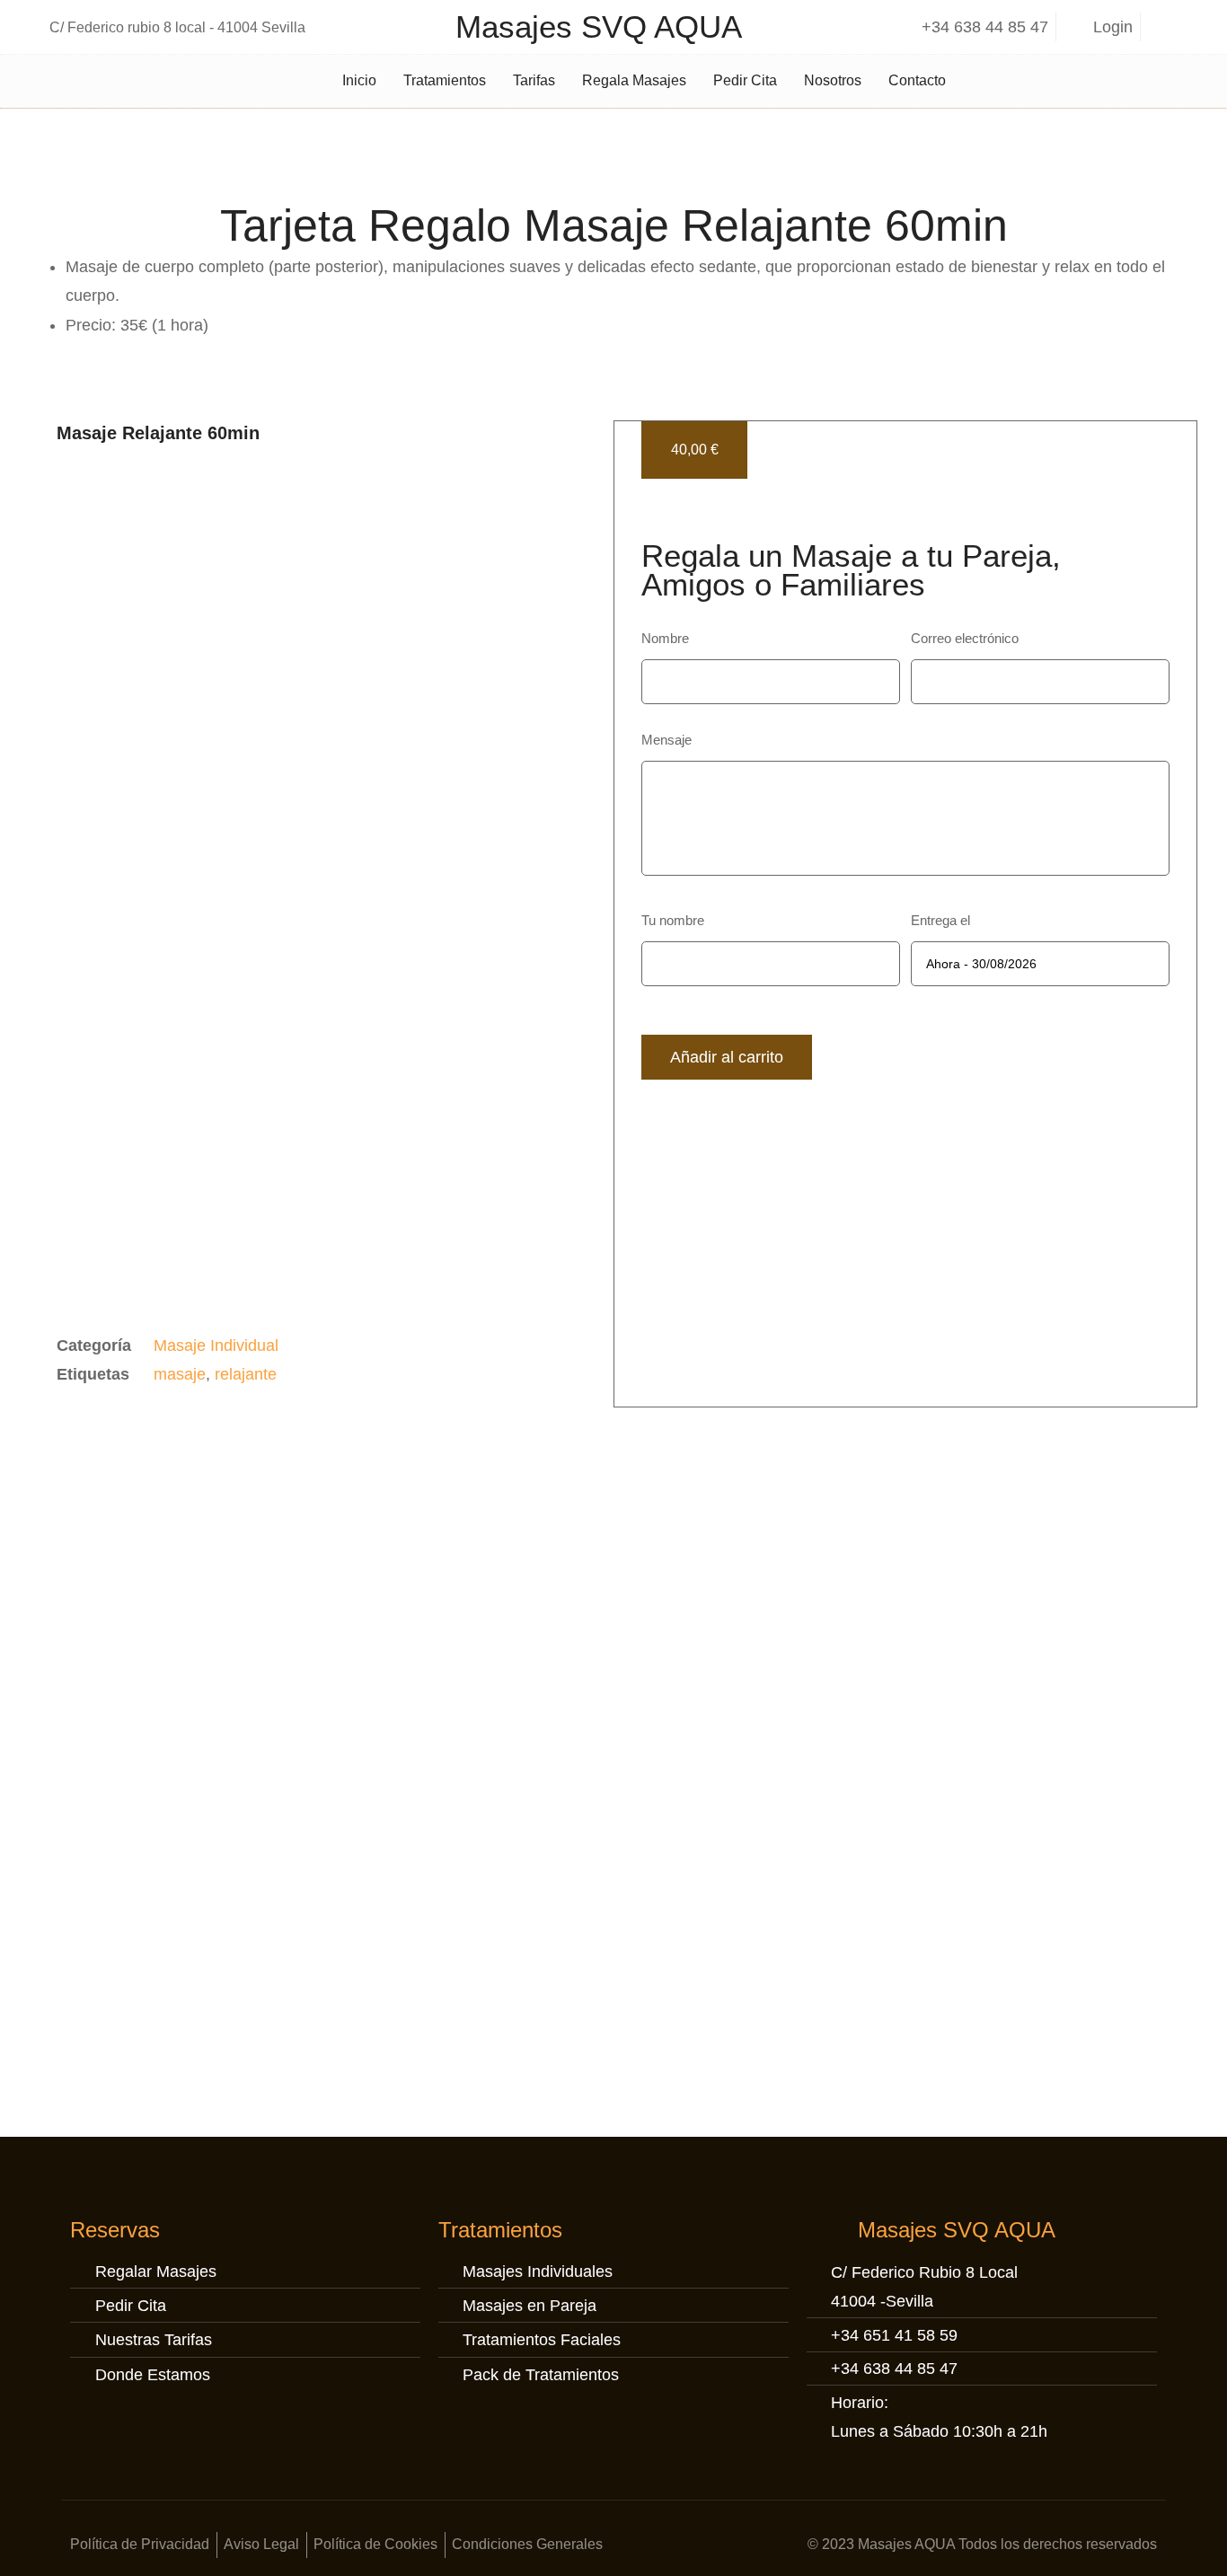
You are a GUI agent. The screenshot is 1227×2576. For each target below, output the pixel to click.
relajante (246, 1374)
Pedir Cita (745, 80)
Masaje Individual (216, 1345)
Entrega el (940, 920)
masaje (180, 1374)
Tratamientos (445, 80)
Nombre (665, 638)
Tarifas (534, 80)
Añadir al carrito (727, 1057)
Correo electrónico (965, 638)
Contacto (917, 80)
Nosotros (833, 80)
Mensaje (666, 739)
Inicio (359, 80)
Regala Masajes (634, 80)
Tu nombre (673, 920)
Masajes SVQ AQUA (599, 26)
